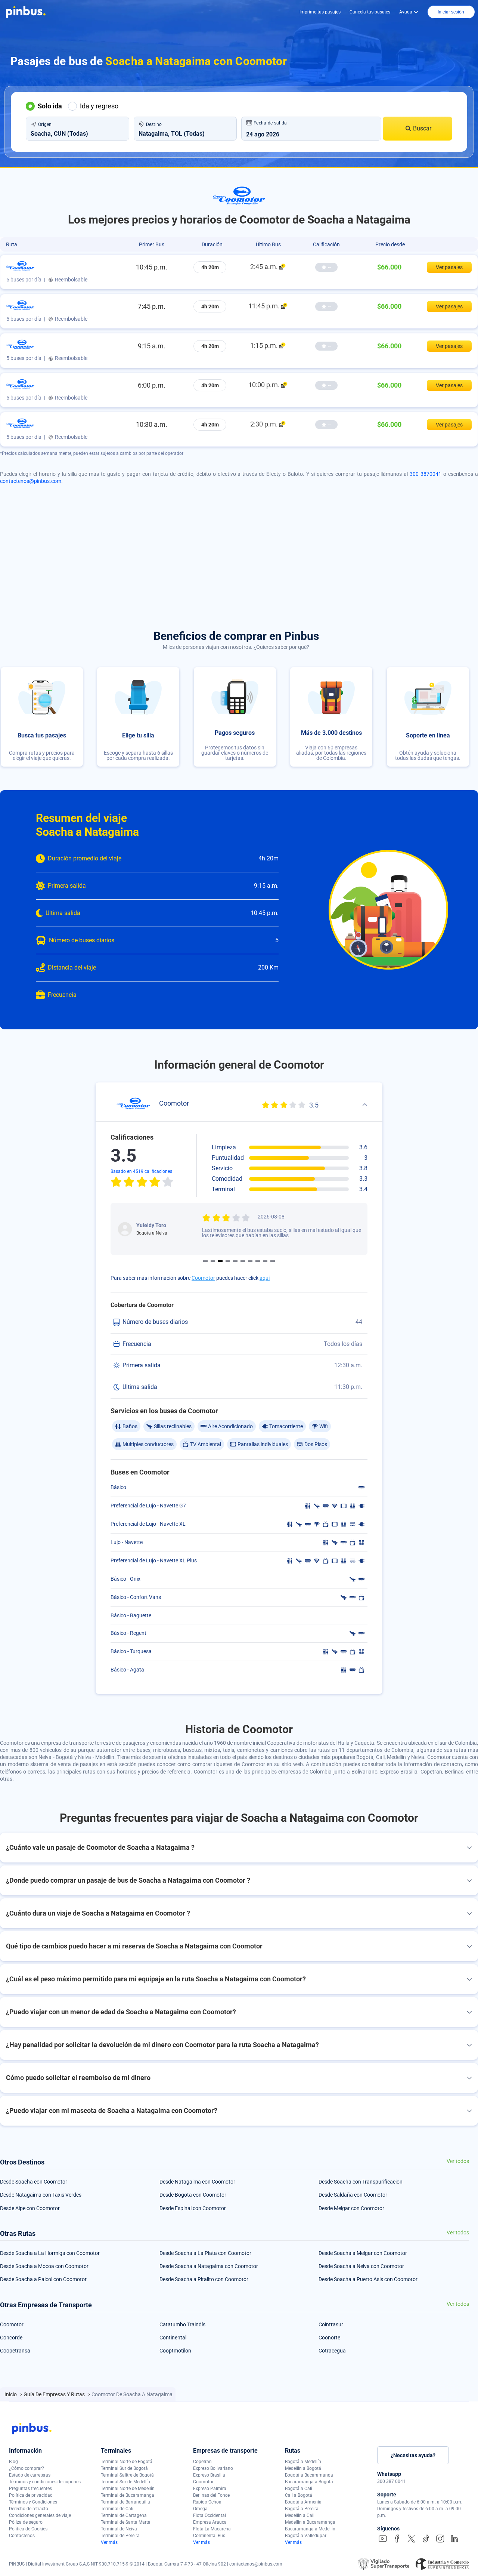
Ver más (109, 2542)
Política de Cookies (28, 2529)
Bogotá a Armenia (303, 2502)
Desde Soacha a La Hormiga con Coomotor (50, 2253)
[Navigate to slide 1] (205, 1261)
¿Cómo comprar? (27, 2468)
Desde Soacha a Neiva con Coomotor (361, 2266)
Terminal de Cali (117, 2509)
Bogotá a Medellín (303, 2462)
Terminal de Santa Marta (126, 2522)
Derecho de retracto (29, 2509)
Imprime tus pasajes (320, 12)
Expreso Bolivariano (213, 2468)
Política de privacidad (31, 2495)
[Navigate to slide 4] (228, 1261)
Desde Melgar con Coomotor (351, 2208)
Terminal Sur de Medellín (125, 2482)
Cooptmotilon (175, 2351)
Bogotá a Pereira (302, 2509)
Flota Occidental (209, 2515)
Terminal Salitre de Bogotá (127, 2475)
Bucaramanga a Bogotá (309, 2482)
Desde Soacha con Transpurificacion (361, 2182)
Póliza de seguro (26, 2522)
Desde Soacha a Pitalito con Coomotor (204, 2279)
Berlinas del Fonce (211, 2495)
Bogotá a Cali (299, 2489)
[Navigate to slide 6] (243, 1261)
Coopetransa (15, 2351)
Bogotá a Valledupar (306, 2536)
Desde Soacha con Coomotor (34, 2182)
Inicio (11, 2394)
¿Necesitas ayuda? (413, 2455)
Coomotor (203, 1278)
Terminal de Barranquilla (125, 2502)
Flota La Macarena (212, 2529)
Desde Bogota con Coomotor (193, 2195)
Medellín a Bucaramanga (310, 2522)
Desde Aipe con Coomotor (30, 2208)
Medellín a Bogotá (303, 2468)
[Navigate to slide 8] (258, 1261)
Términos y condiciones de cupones (45, 2482)
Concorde (11, 2338)
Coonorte (329, 2338)
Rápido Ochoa (207, 2502)
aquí (265, 1278)
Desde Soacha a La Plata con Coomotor (205, 2253)
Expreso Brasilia (209, 2475)
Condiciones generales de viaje (40, 2515)
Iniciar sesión (451, 12)
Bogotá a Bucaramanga (309, 2475)
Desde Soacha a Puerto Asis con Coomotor (368, 2279)
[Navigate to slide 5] (235, 1261)
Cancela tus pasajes (370, 12)
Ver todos (458, 2161)
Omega (200, 2509)
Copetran (202, 2462)
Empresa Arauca (210, 2522)
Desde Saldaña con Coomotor (353, 2195)
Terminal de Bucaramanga (128, 2495)
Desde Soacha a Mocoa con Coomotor (44, 2266)
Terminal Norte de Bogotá (127, 2462)
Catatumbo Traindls (182, 2324)
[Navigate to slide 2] (213, 1261)
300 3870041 (426, 474)
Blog (13, 2462)
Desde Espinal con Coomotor (193, 2208)
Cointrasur (331, 2324)
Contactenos (22, 2536)
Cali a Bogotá (299, 2495)
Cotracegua (332, 2351)
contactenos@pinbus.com (31, 481)
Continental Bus (209, 2536)
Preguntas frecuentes (30, 2489)
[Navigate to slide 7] (250, 1261)
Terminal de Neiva (119, 2529)
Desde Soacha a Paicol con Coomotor (43, 2279)
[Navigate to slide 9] (265, 1261)
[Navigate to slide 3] (220, 1261)
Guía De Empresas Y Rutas (55, 2394)
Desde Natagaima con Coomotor (197, 2182)
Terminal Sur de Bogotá (124, 2468)
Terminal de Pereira (120, 2536)
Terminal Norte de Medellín (128, 2489)
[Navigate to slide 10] (273, 1261)
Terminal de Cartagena (124, 2515)
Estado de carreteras (30, 2475)
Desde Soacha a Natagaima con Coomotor (209, 2266)
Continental (173, 2338)
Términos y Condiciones (33, 2502)
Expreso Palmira (210, 2489)
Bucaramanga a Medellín (310, 2529)
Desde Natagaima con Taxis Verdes (41, 2195)
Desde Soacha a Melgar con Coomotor (363, 2253)
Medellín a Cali (300, 2515)
